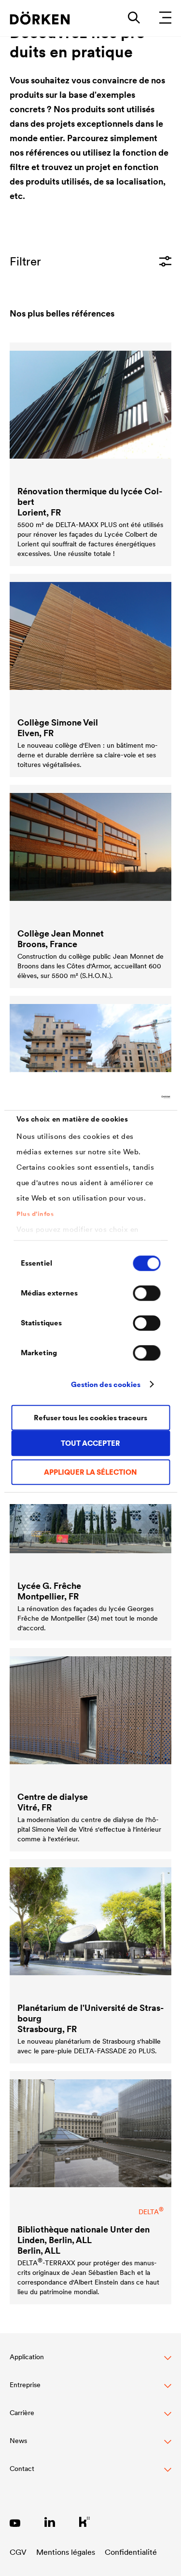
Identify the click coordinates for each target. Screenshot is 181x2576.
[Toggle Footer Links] (90, 2474)
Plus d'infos (35, 1214)
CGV (18, 2552)
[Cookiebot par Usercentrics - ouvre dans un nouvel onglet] (129, 1097)
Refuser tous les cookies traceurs (90, 1418)
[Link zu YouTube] (15, 2522)
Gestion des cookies (106, 1384)
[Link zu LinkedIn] (50, 2522)
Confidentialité (131, 2552)
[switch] (146, 1293)
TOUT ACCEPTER (90, 1443)
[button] (90, 2362)
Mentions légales (66, 2552)
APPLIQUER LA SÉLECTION (90, 1472)
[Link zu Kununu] (84, 2522)
